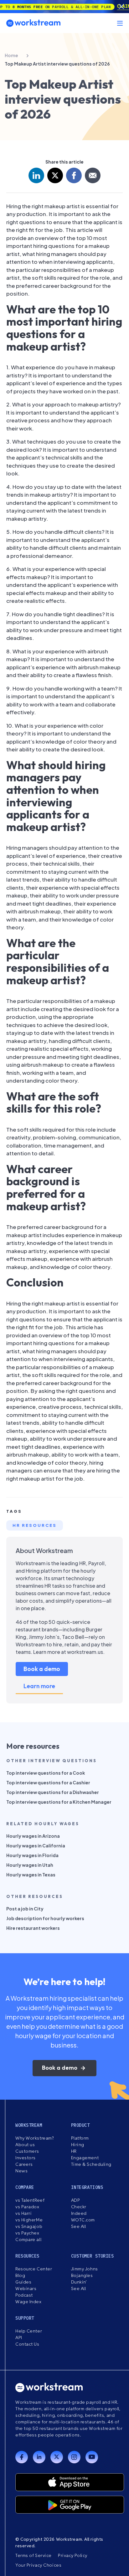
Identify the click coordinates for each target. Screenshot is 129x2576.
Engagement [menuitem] (85, 2158)
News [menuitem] (21, 2171)
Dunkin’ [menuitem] (79, 2282)
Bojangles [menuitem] (82, 2275)
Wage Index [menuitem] (28, 2302)
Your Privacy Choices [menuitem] (38, 2565)
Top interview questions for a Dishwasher (53, 1792)
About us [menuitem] (25, 2145)
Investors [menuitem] (26, 2158)
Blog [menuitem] (20, 2275)
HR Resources (35, 1525)
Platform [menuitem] (80, 2138)
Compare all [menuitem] (28, 2239)
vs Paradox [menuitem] (27, 2207)
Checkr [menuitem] (79, 2207)
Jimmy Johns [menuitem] (85, 2269)
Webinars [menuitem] (26, 2288)
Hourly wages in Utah (30, 1865)
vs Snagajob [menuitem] (29, 2226)
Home (11, 55)
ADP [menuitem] (76, 2200)
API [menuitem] (19, 2338)
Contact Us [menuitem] (27, 2344)
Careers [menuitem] (24, 2164)
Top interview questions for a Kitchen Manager (59, 1802)
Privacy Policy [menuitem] (73, 2555)
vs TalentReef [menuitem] (30, 2200)
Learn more (39, 1686)
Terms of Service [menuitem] (34, 2555)
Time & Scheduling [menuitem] (91, 2164)
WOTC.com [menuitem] (83, 2220)
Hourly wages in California (36, 1846)
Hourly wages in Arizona (33, 1836)
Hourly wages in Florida (32, 1855)
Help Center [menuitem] (29, 2331)
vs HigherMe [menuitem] (29, 2220)
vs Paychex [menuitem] (27, 2233)
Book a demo (42, 1669)
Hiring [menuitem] (78, 2145)
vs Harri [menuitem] (23, 2213)
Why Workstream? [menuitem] (34, 2138)
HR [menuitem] (74, 2151)
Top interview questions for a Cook (46, 1773)
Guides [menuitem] (23, 2282)
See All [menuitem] (79, 2226)
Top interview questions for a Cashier (48, 1782)
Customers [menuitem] (27, 2151)
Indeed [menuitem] (79, 2213)
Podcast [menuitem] (24, 2295)
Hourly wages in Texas (31, 1875)
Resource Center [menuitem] (34, 2269)
